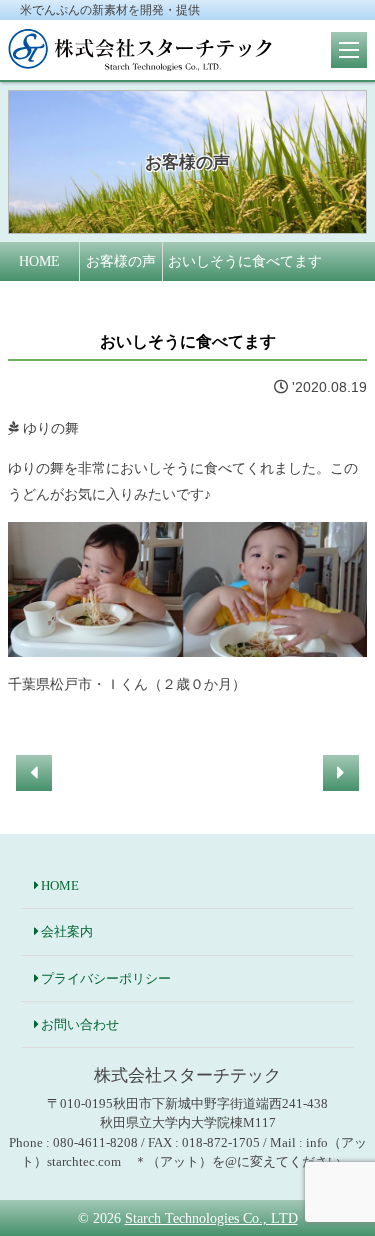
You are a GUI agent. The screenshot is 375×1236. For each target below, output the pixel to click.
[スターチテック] (140, 60)
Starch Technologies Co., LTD (211, 1218)
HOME (60, 885)
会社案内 (67, 931)
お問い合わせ (80, 1024)
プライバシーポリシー (106, 978)
